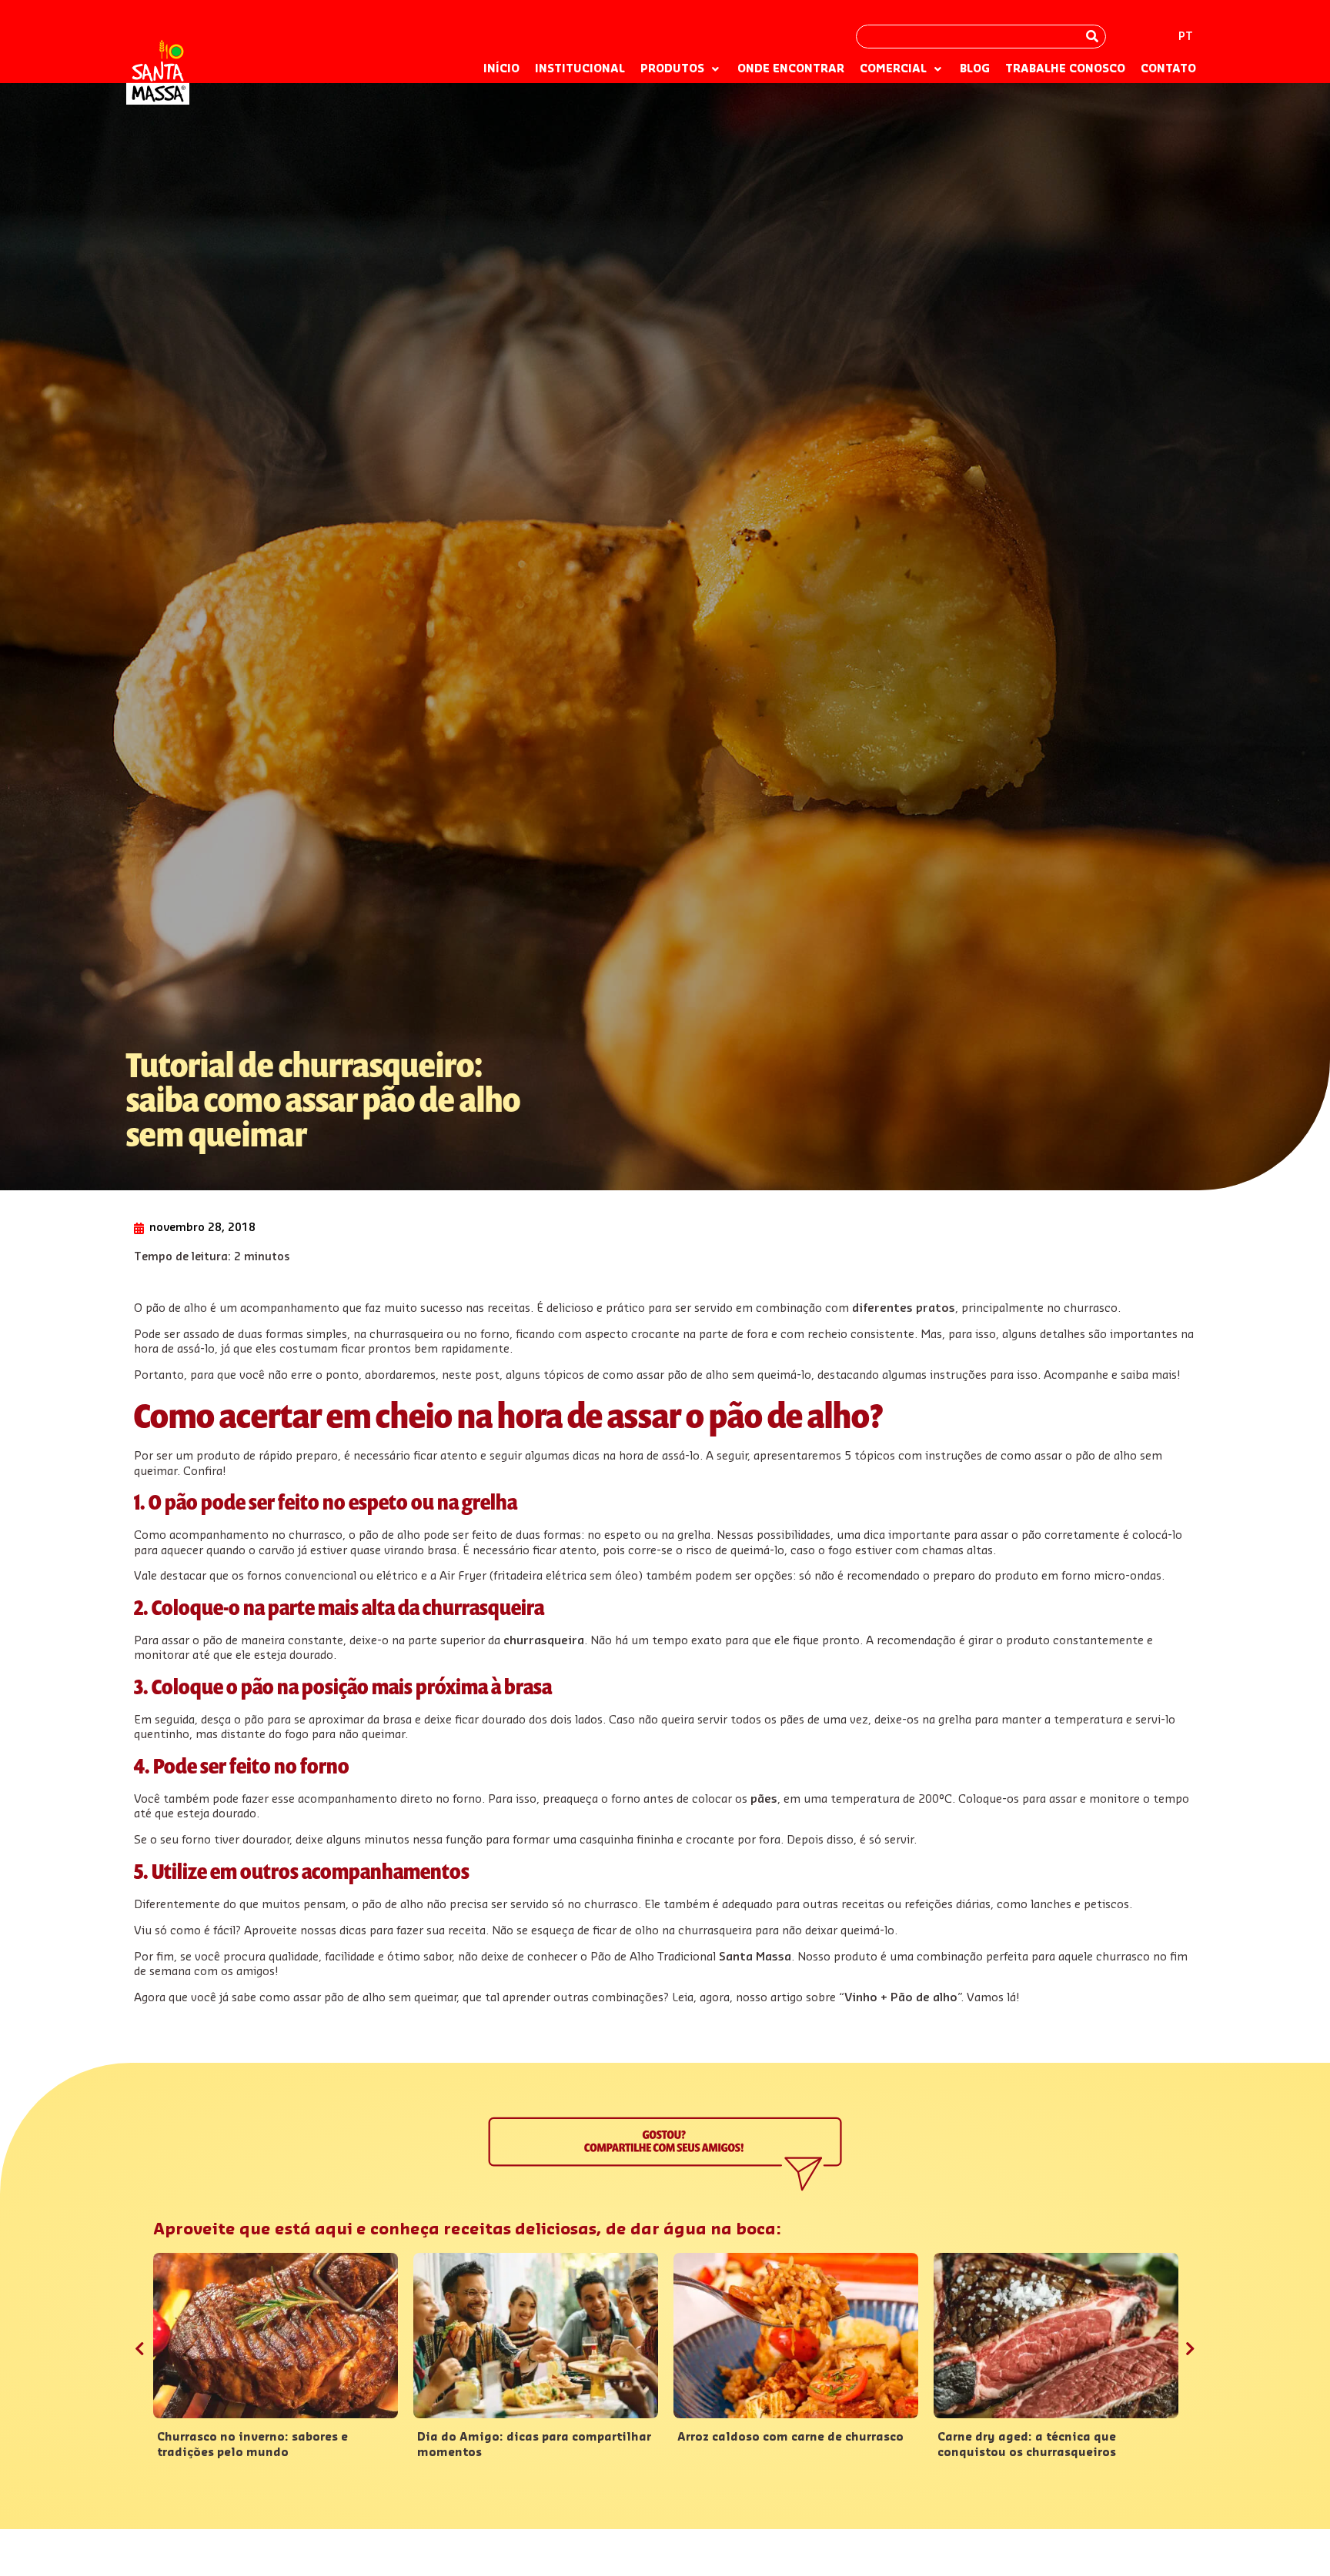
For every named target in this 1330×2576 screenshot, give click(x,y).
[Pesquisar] (1092, 37)
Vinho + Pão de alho (901, 1998)
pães (764, 1799)
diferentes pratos (904, 1308)
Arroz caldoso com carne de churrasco (790, 2438)
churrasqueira (544, 1641)
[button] (681, 70)
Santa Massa (755, 1957)
